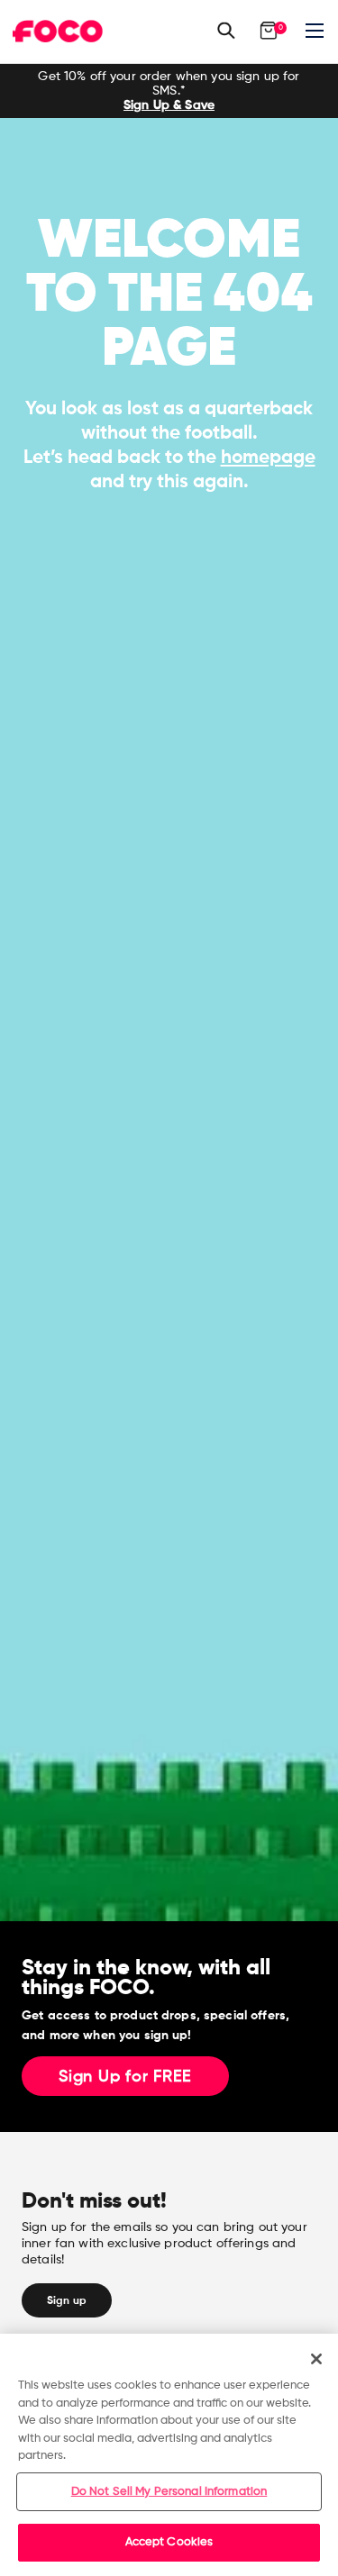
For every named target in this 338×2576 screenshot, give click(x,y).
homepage (268, 457)
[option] (169, 91)
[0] (269, 31)
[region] (169, 2455)
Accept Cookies (169, 2542)
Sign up (67, 2300)
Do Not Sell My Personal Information (169, 2492)
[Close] (316, 2359)
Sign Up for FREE (125, 2077)
